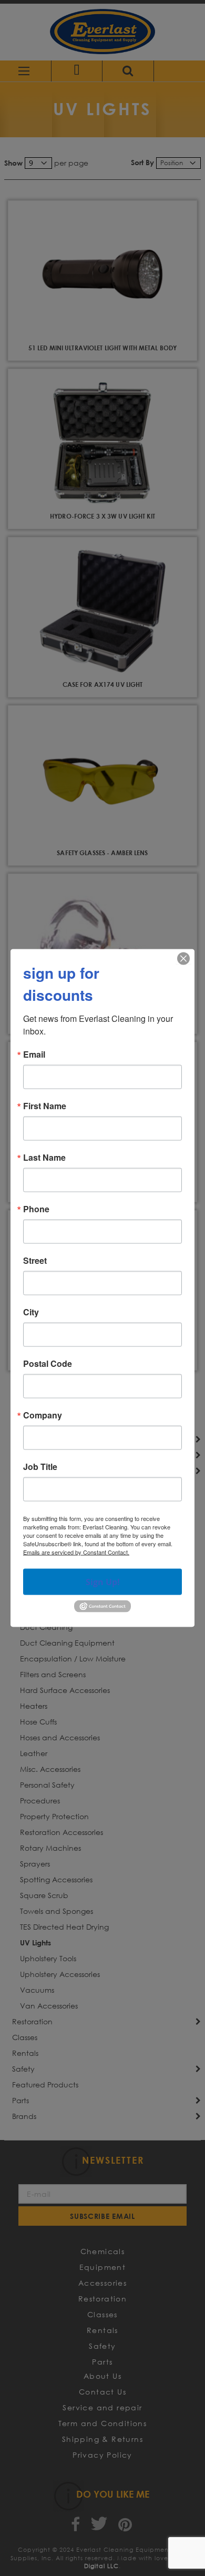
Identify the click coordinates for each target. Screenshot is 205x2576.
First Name (45, 1106)
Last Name (44, 1158)
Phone (36, 1209)
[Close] (183, 959)
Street (35, 1261)
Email (34, 1054)
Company (43, 1415)
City (31, 1312)
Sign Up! (103, 1582)
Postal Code (48, 1364)
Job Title (40, 1467)
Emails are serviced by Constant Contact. (76, 1552)
